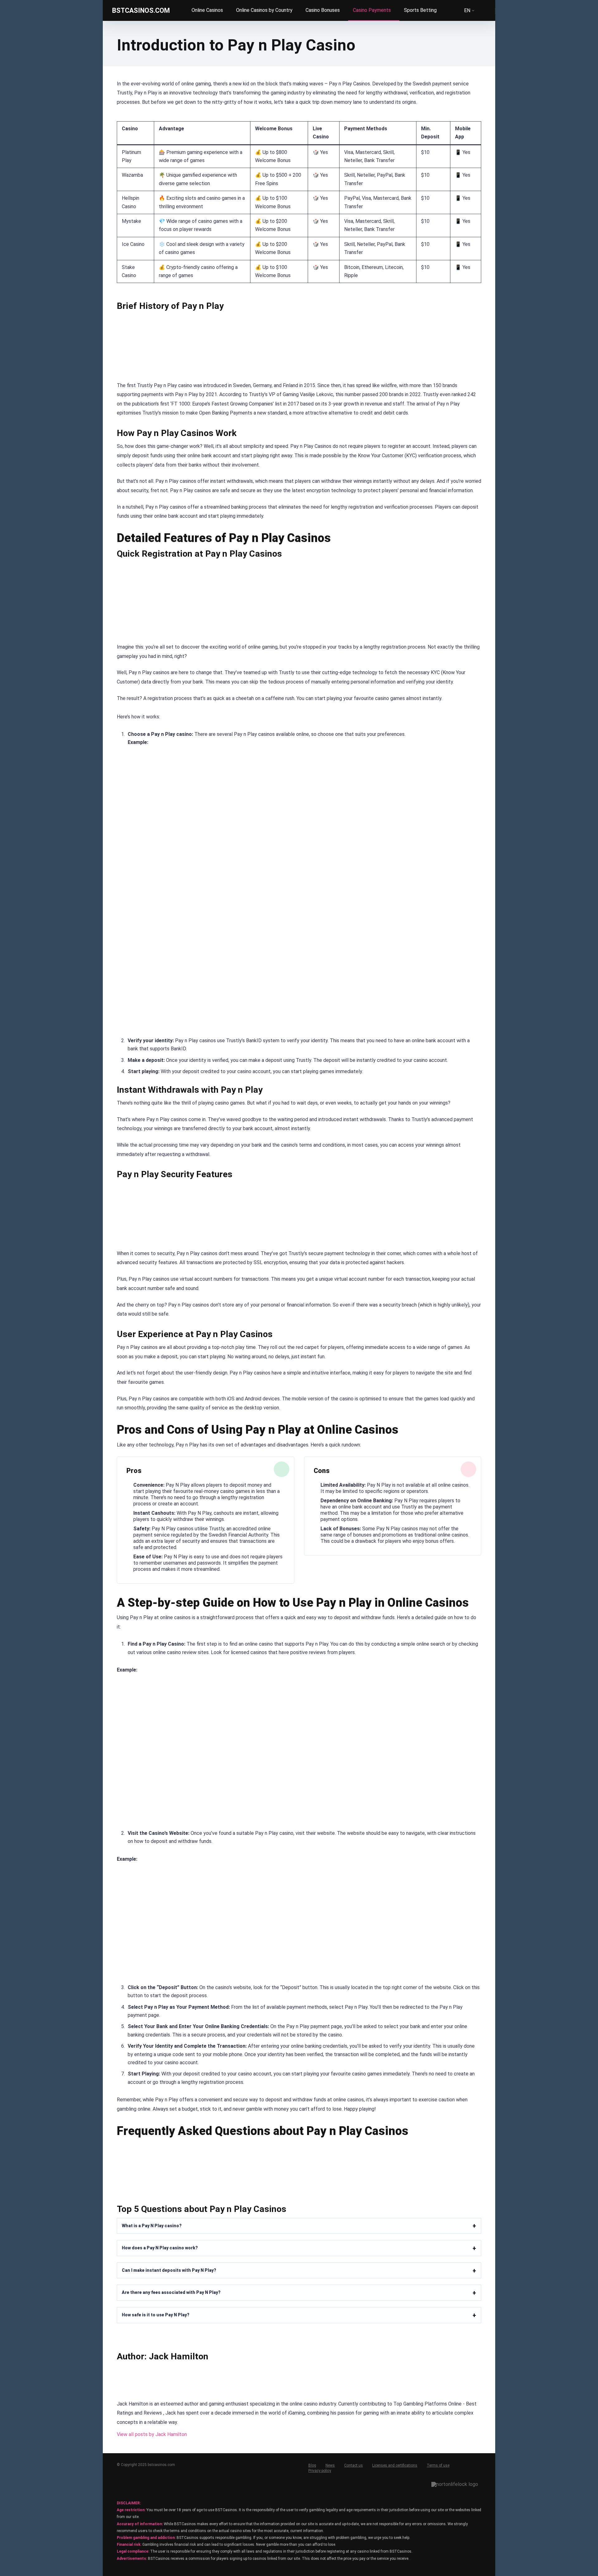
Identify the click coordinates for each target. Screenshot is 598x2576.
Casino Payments (372, 10)
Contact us (354, 2465)
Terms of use (438, 2465)
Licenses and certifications (395, 2465)
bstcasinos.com (141, 10)
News (330, 2465)
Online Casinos (207, 10)
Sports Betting (420, 10)
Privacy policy (320, 2471)
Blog (312, 2465)
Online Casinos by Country (264, 10)
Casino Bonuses (323, 10)
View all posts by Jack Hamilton (152, 2434)
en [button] (467, 11)
